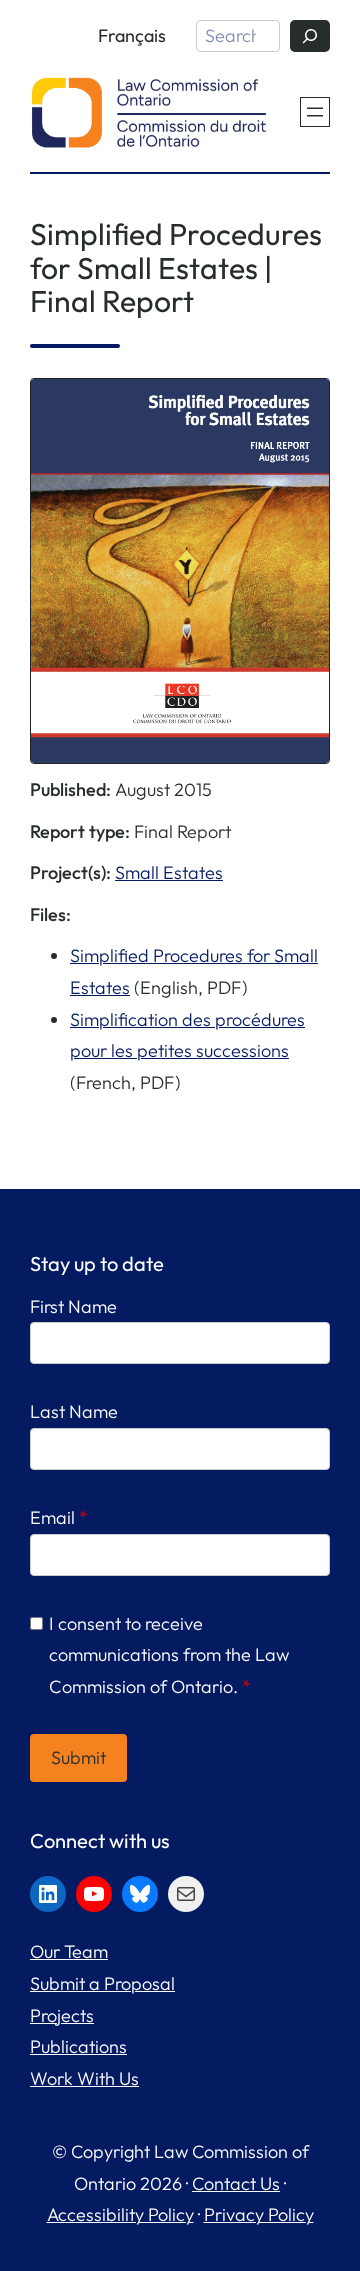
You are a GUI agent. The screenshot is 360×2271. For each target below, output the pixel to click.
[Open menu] (315, 112)
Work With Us (84, 2078)
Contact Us (236, 2183)
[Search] (310, 36)
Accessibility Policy (120, 2214)
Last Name (74, 1411)
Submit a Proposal (102, 1983)
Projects (62, 2015)
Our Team (69, 1951)
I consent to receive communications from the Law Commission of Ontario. (169, 1655)
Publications (78, 2046)
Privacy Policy (259, 2214)
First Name (73, 1306)
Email (59, 1517)
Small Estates (169, 872)
